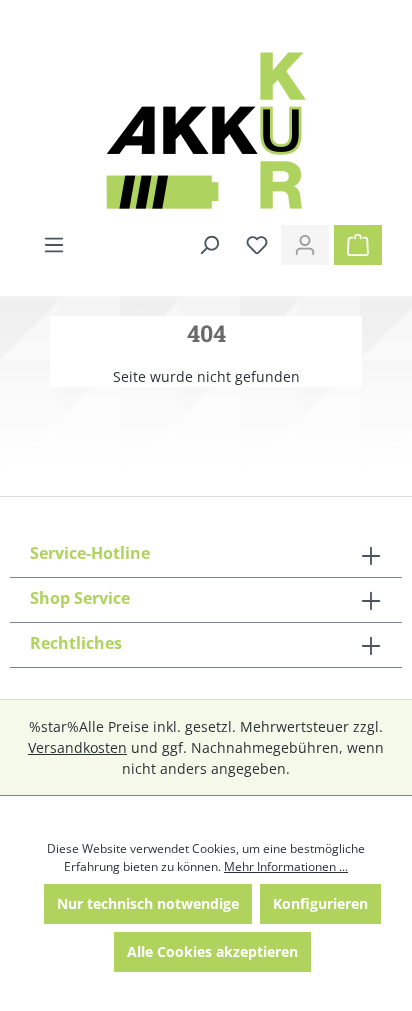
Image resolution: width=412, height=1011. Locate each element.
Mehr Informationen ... (286, 866)
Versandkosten (77, 747)
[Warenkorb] (358, 245)
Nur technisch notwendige (148, 903)
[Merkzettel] (257, 245)
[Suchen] (209, 245)
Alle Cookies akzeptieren (212, 951)
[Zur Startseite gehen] (206, 130)
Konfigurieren (320, 903)
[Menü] (54, 245)
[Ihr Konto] (305, 245)
